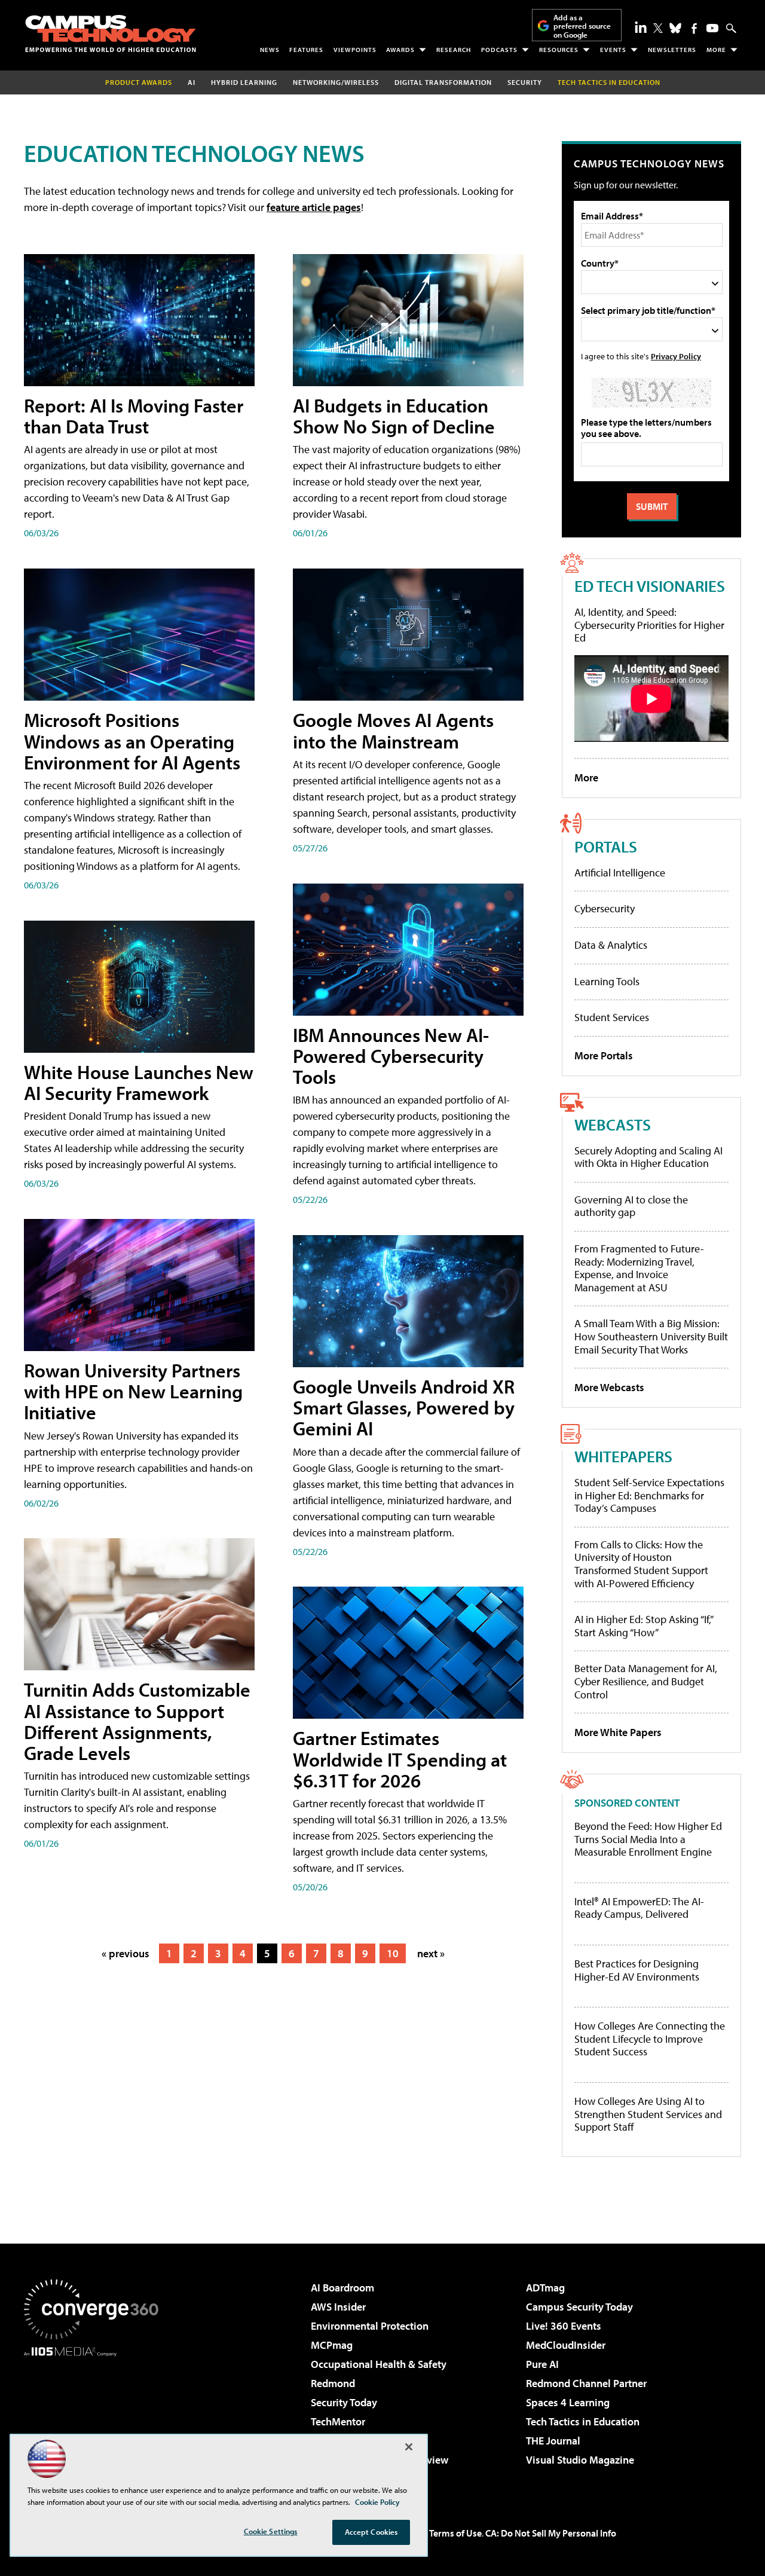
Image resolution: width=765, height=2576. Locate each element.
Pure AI (542, 2364)
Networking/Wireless (336, 82)
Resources (559, 50)
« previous (126, 1953)
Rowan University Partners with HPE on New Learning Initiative (133, 1391)
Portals (606, 846)
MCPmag (332, 2345)
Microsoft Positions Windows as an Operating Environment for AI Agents (132, 741)
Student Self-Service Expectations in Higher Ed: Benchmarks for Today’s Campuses (649, 1495)
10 (393, 1953)
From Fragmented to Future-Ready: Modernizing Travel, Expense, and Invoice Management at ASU (639, 1268)
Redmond (333, 2383)
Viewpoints (355, 50)
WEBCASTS (613, 1124)
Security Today (344, 2402)
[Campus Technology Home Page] (111, 33)
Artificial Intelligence (620, 873)
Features (306, 50)
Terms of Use (455, 2533)
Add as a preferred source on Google (582, 26)
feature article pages (314, 207)
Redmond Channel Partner (586, 2383)
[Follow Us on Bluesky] (675, 28)
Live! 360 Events (564, 2326)
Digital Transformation (443, 82)
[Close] (409, 2447)
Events (613, 50)
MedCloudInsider (566, 2345)
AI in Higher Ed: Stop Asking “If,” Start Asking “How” (643, 1626)
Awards (400, 50)
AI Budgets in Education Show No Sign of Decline (394, 416)
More (716, 50)
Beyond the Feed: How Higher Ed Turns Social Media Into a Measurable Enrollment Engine (648, 1839)
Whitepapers (623, 1456)
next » (431, 1953)
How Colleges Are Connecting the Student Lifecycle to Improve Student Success (650, 2039)
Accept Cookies (371, 2532)
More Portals (604, 1055)
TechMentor (338, 2421)
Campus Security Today (579, 2307)
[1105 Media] (96, 2418)
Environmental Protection (370, 2326)
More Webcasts (609, 1387)
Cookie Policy (377, 2502)
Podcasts (499, 50)
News (270, 50)
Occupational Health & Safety (379, 2364)
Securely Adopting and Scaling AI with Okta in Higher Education (648, 1157)
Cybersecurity (605, 908)
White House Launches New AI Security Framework (139, 1082)
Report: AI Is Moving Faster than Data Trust (134, 416)
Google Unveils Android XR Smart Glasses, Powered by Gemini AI (404, 1407)
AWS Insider (338, 2307)
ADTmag (545, 2288)
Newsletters (672, 50)
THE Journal (553, 2441)
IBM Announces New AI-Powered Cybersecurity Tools (391, 1056)
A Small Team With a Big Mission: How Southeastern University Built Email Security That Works (651, 1336)
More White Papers (618, 1732)
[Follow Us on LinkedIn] (641, 27)
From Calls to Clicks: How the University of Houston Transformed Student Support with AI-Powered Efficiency (641, 1564)
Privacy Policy (676, 356)
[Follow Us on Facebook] (694, 28)
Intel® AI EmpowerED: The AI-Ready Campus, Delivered (639, 1908)
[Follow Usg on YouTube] (712, 28)
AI (192, 82)
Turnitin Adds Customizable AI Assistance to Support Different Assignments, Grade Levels (137, 1721)
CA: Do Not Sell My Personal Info (551, 2533)
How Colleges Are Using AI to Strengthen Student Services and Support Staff (648, 2114)
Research (454, 50)
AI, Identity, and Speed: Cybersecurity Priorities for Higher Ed (649, 625)
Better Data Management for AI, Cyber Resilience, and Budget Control (646, 1681)
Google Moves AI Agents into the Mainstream (393, 730)
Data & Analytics (611, 945)
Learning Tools (607, 981)
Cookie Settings (271, 2531)
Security (525, 82)
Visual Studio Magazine (580, 2460)
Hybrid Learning (244, 82)
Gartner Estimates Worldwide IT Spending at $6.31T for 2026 (400, 1759)
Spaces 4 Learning (568, 2402)
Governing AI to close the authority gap (631, 1206)
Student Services (612, 1017)
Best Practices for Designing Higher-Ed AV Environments (637, 1970)
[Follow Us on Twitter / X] (658, 28)
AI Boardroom (342, 2288)
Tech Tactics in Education (583, 2421)
